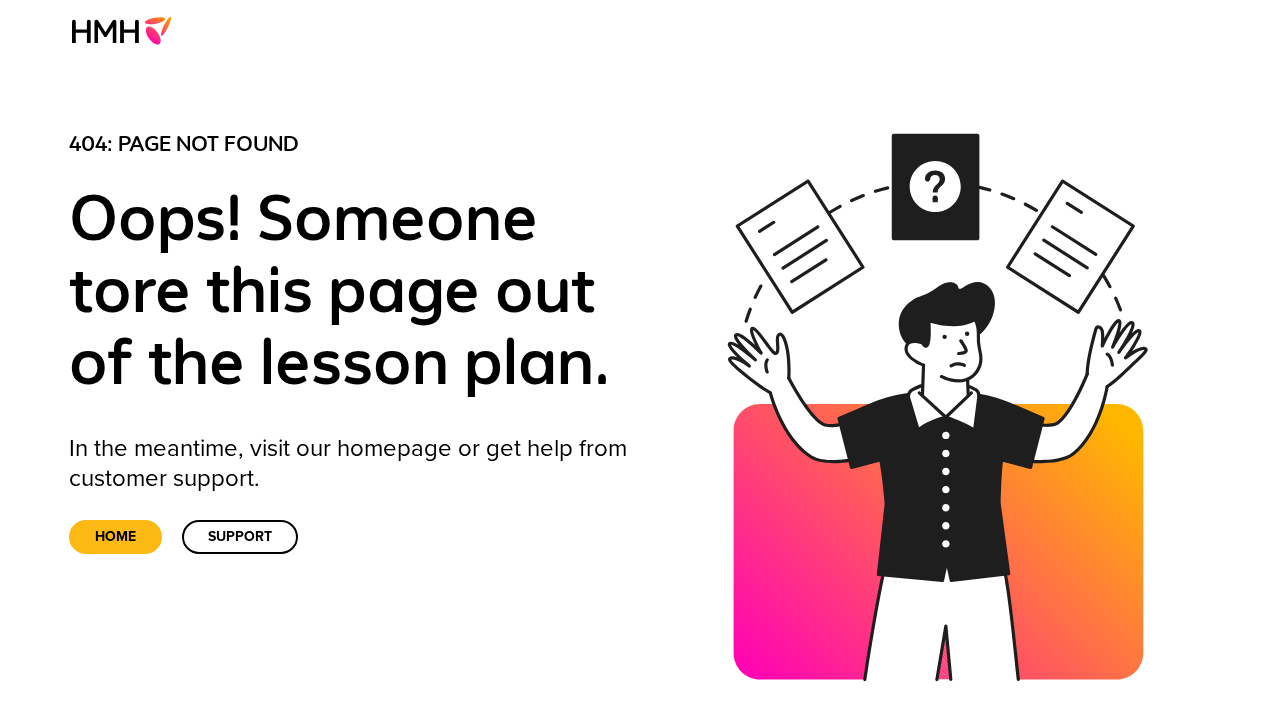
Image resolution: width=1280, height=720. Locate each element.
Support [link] (240, 536)
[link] (127, 30)
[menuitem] (127, 30)
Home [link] (115, 536)
